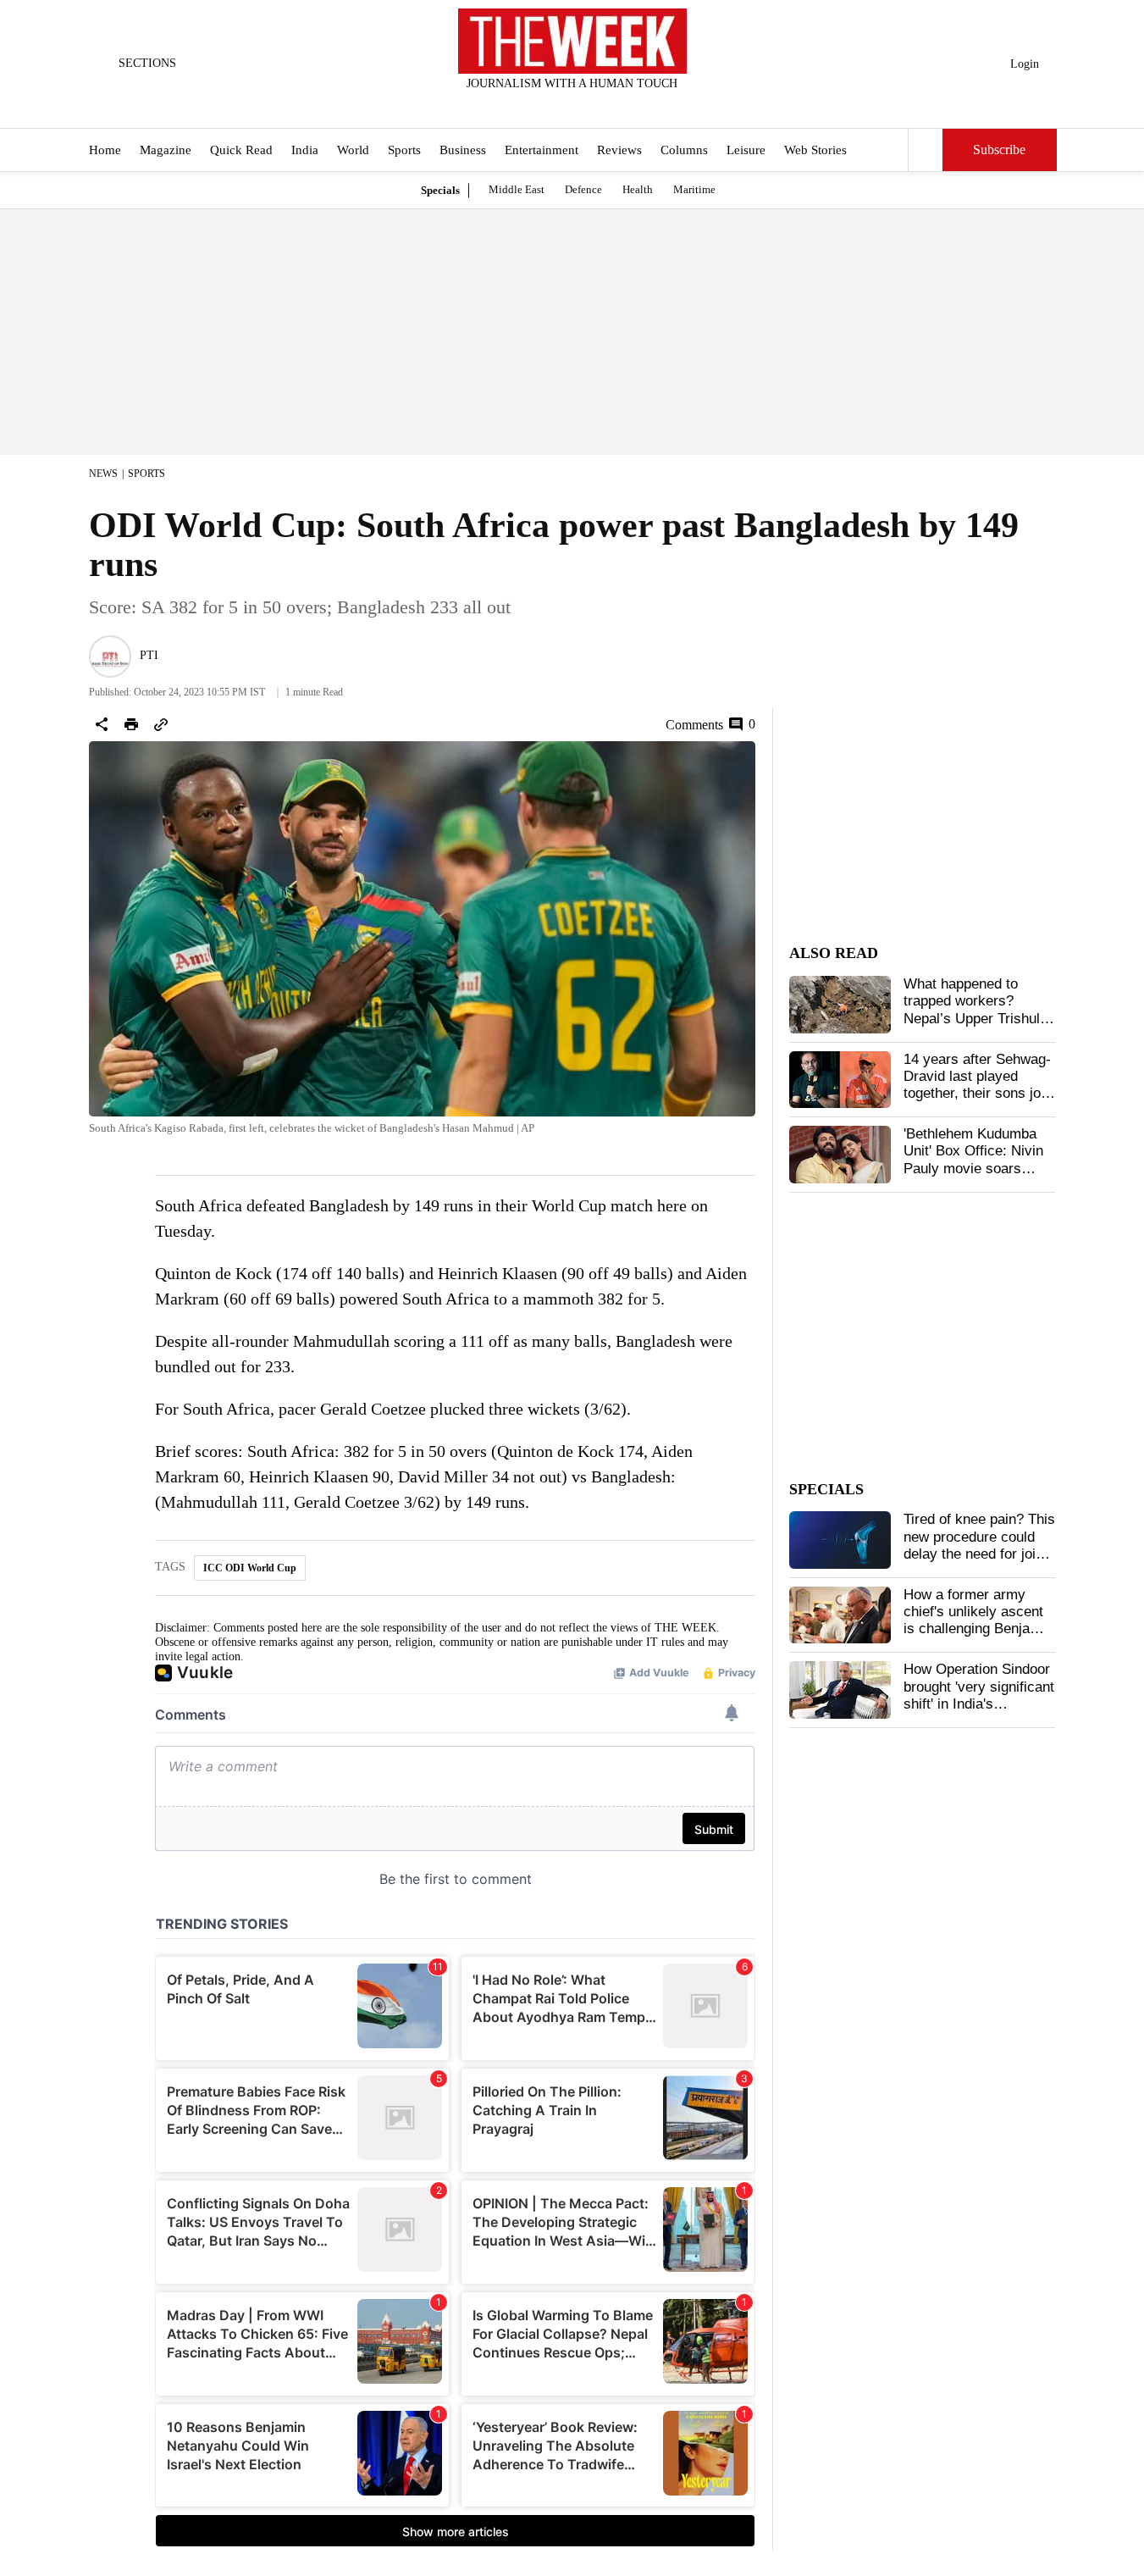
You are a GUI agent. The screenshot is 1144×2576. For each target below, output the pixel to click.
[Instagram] (558, 106)
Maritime (694, 189)
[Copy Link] (161, 724)
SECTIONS (147, 63)
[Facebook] (502, 106)
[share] (102, 724)
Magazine (166, 151)
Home (105, 151)
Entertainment (542, 151)
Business (463, 151)
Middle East (517, 189)
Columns (684, 151)
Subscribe (999, 150)
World (353, 151)
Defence (583, 189)
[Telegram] (642, 106)
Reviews (619, 151)
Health (638, 189)
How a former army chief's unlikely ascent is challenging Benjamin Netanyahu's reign (978, 1620)
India (305, 151)
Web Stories (815, 151)
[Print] (131, 724)
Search (926, 150)
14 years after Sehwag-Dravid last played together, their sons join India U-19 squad (978, 1085)
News (103, 474)
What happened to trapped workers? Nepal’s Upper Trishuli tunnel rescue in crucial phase (977, 1019)
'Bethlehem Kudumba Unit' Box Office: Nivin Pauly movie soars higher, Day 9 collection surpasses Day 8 (978, 1169)
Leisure (746, 151)
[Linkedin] (614, 106)
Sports (404, 151)
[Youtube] (586, 106)
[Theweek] (572, 41)
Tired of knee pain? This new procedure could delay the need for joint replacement (979, 1545)
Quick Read (241, 151)
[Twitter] (530, 106)
